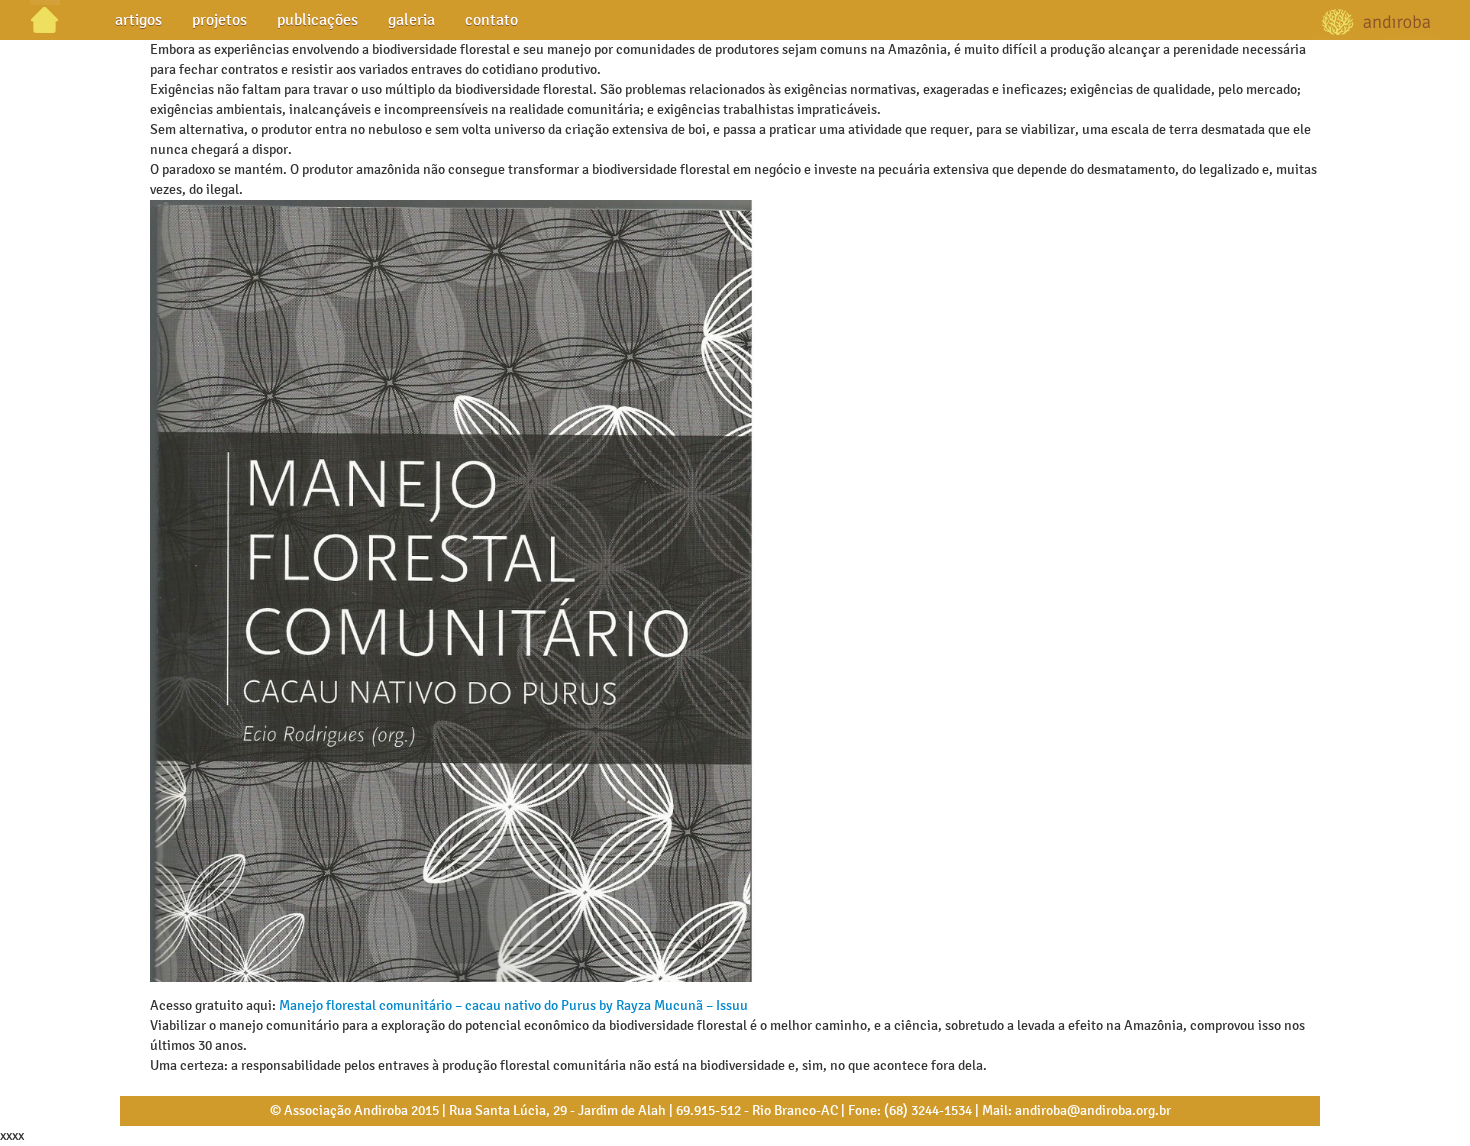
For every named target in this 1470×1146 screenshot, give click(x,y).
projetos (219, 19)
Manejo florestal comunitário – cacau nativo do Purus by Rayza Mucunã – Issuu (513, 1005)
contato (491, 19)
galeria (411, 19)
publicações (317, 19)
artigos (138, 19)
